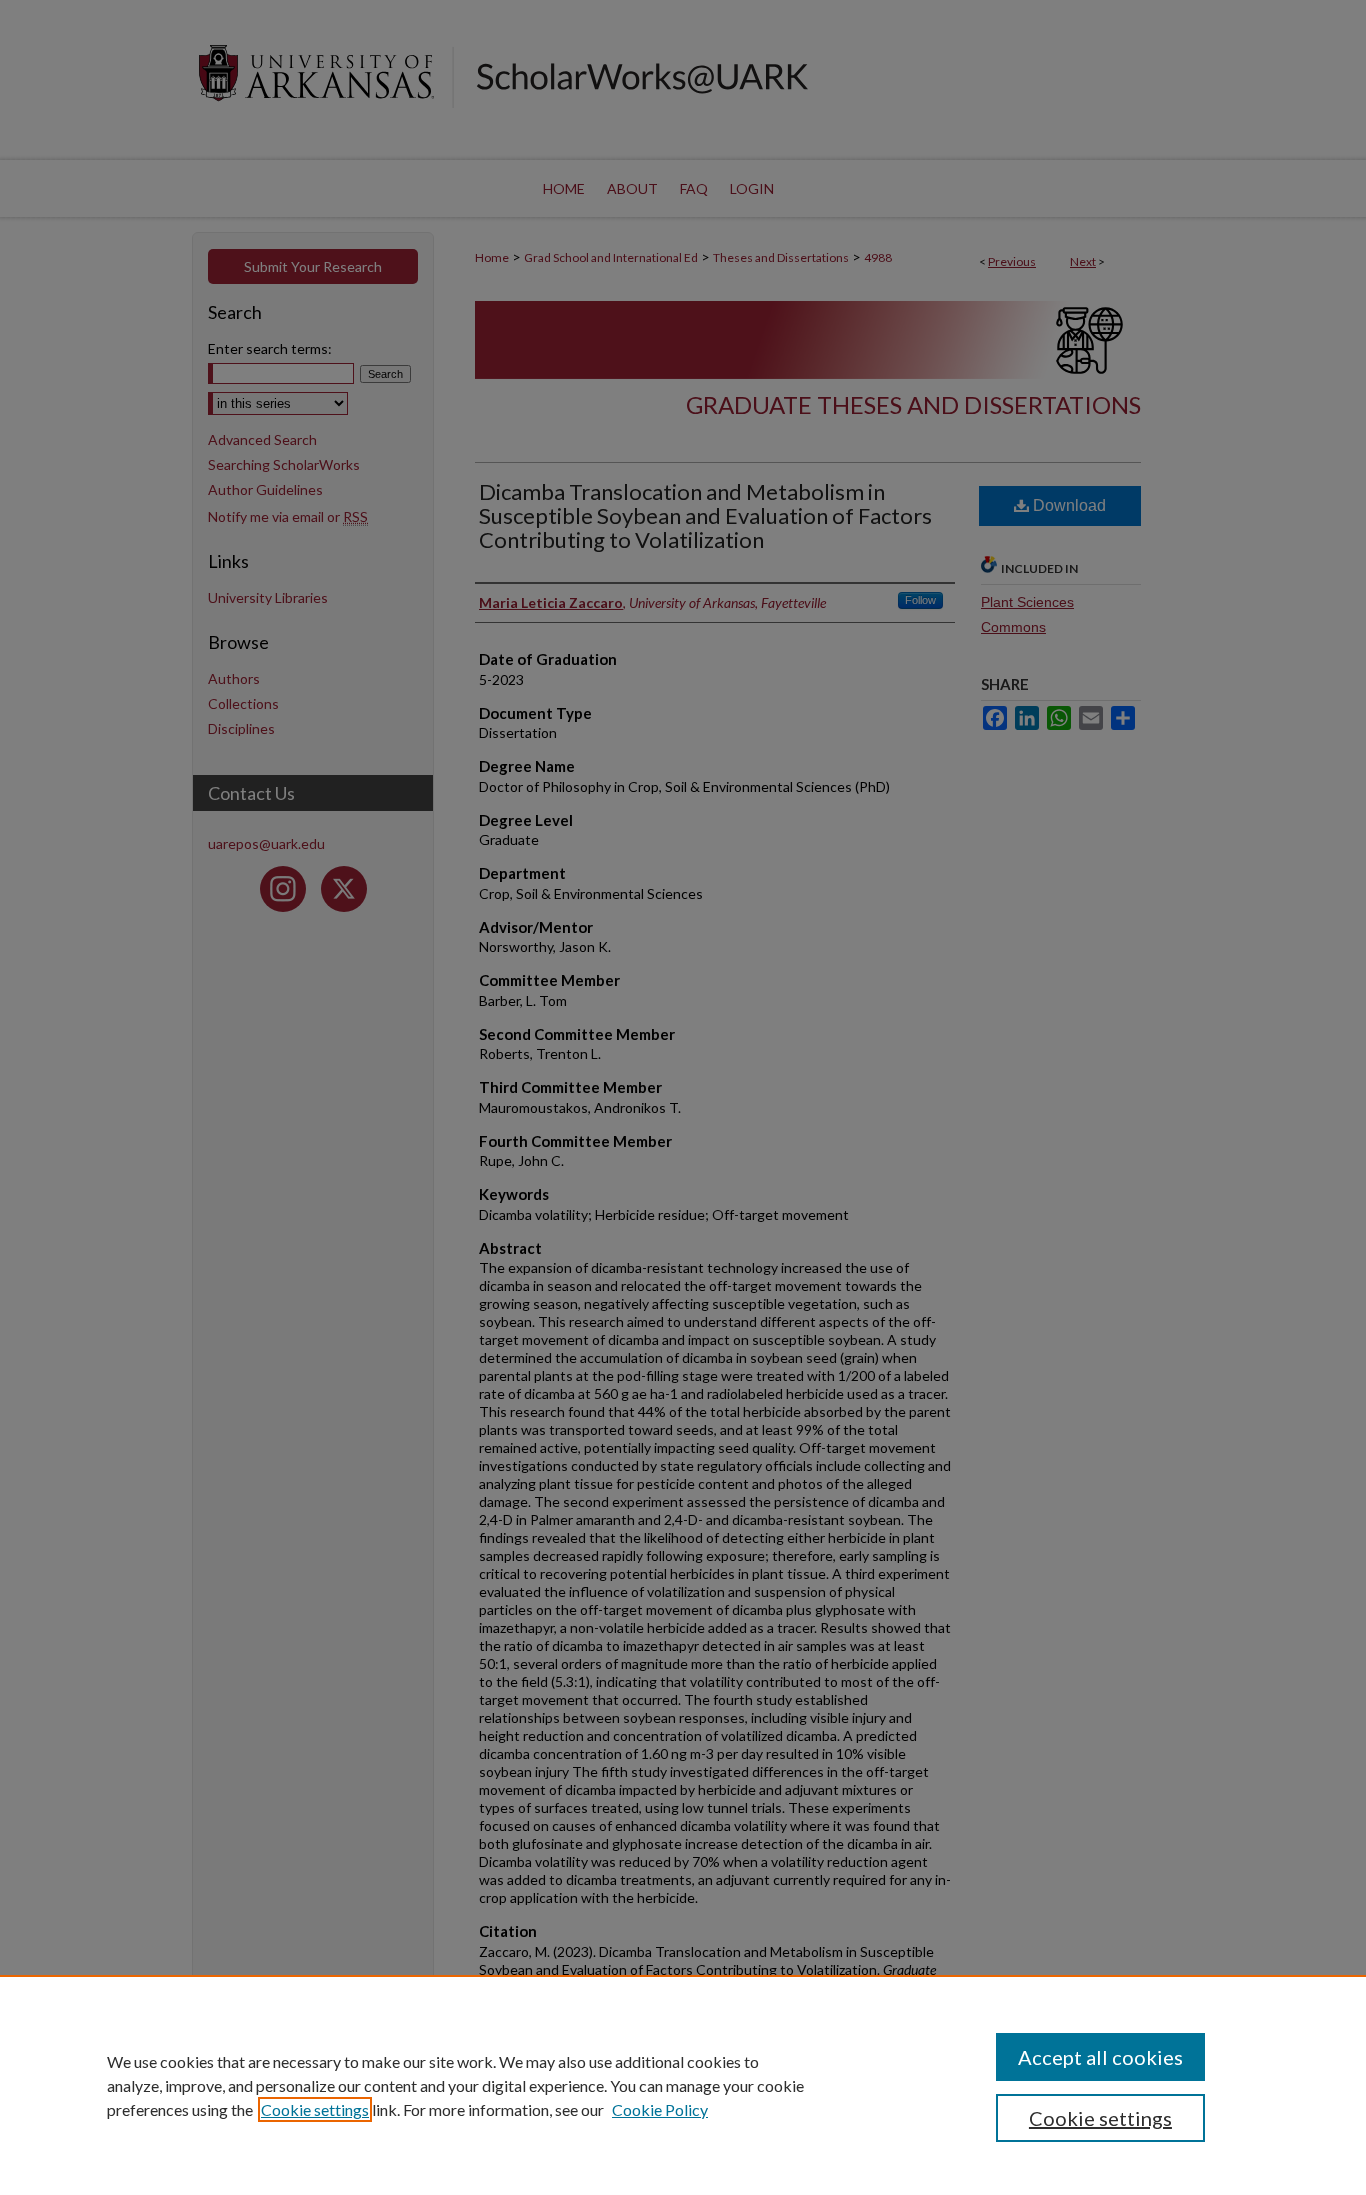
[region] (683, 2085)
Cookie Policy (660, 2109)
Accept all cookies (1100, 2057)
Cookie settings (315, 2109)
